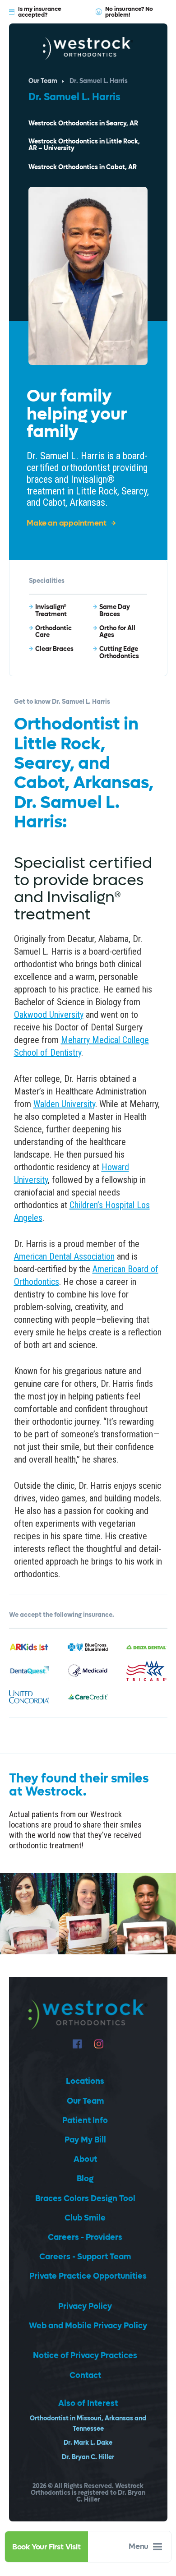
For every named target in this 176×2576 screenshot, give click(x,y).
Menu (139, 2547)
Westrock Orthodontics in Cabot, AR (83, 168)
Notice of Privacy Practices (85, 2356)
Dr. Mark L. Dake (88, 2443)
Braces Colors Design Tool (85, 2199)
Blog (85, 2179)
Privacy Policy (85, 2306)
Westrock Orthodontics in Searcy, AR (83, 124)
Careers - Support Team (85, 2257)
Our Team (43, 81)
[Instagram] (99, 2044)
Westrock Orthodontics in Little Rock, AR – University (84, 145)
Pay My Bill (85, 2140)
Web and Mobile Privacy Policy (88, 2326)
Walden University (64, 1104)
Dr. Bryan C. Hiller (88, 2457)
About (85, 2159)
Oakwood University (49, 1015)
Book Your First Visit (46, 2547)
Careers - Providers (85, 2237)
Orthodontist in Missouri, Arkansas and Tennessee (88, 2424)
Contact (85, 2375)
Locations (85, 2081)
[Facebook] (77, 2044)
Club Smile (85, 2218)
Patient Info (85, 2121)
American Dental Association (64, 1256)
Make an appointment (66, 524)
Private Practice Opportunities (88, 2276)
